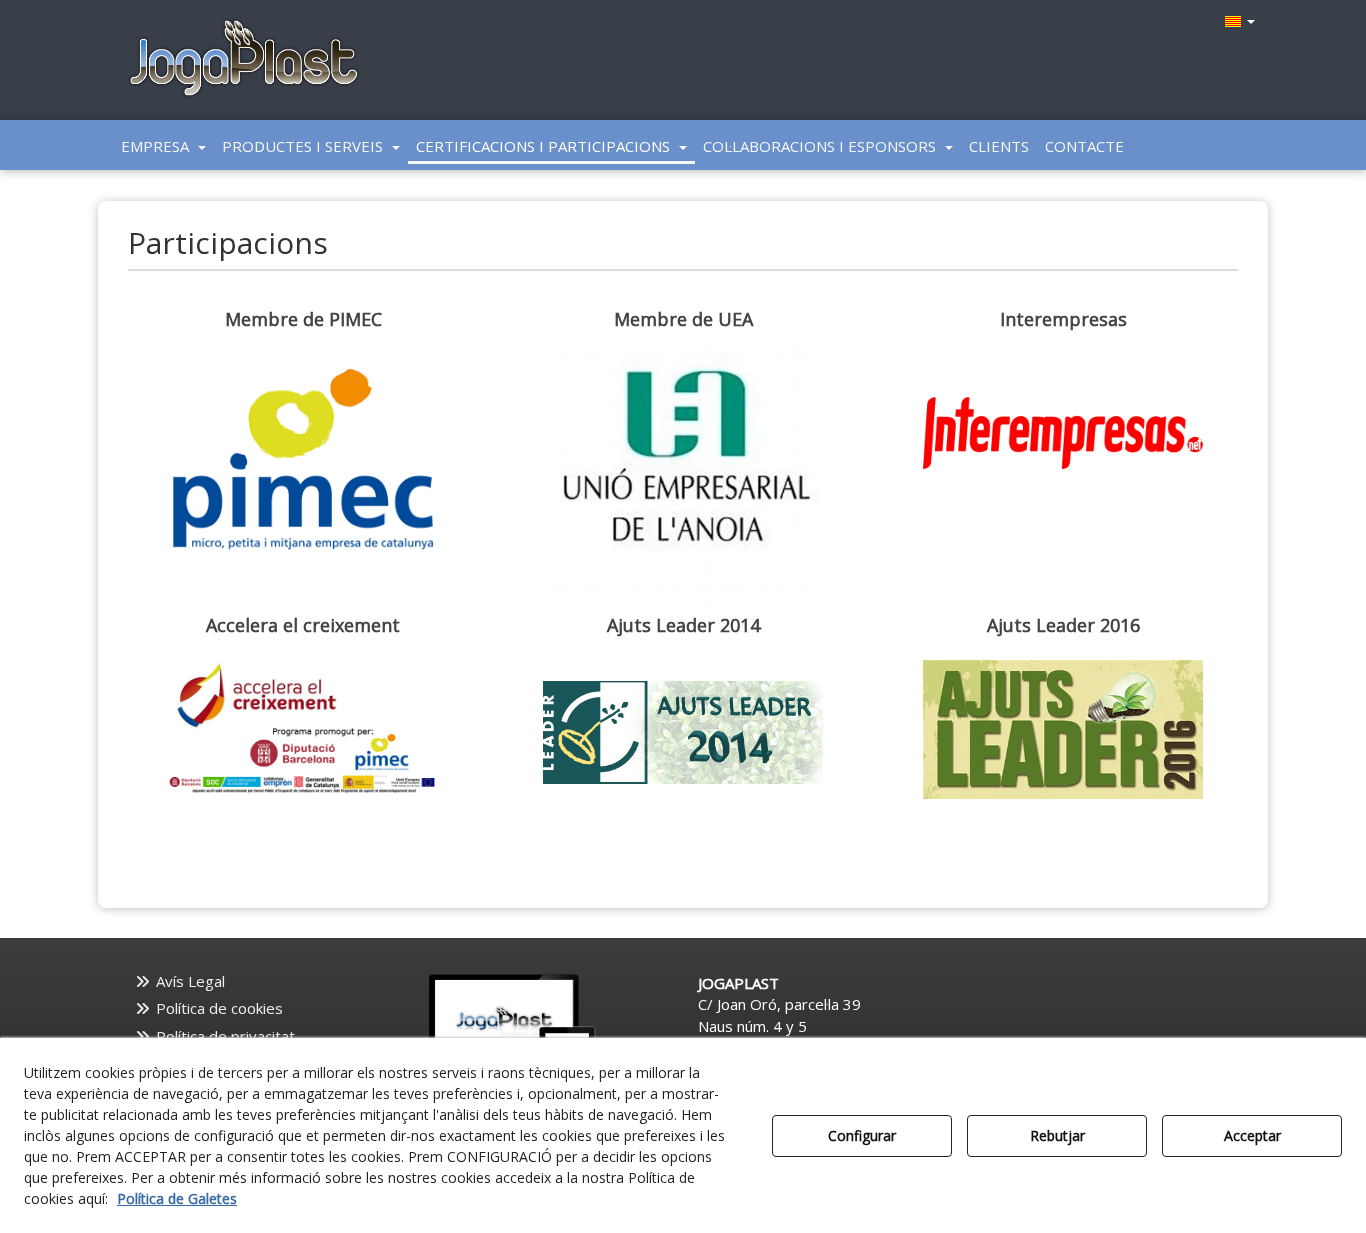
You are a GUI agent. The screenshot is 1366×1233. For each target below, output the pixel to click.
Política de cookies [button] (217, 1008)
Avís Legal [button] (188, 981)
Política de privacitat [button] (223, 1036)
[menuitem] (1237, 20)
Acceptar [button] (1252, 1135)
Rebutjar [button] (1057, 1135)
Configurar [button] (862, 1135)
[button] (244, 60)
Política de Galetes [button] (177, 1198)
